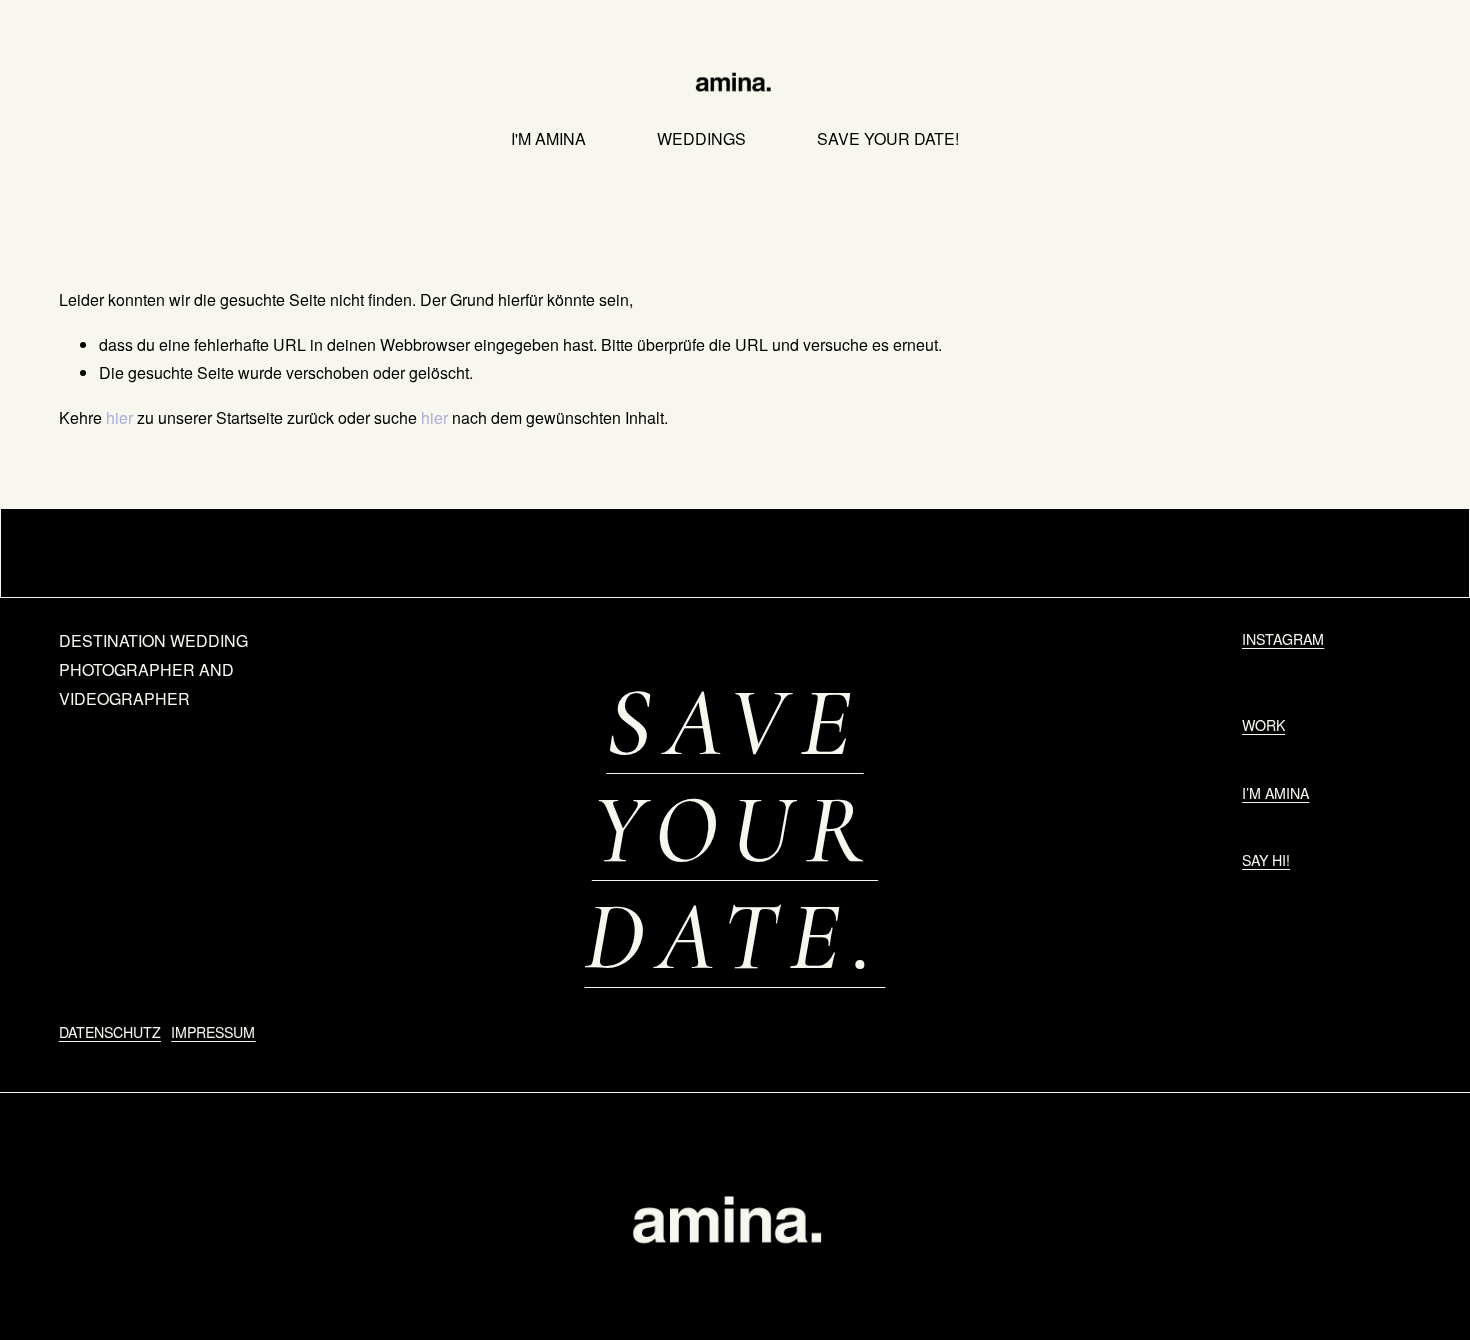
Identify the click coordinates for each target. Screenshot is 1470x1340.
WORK (1263, 725)
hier (119, 417)
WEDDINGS (701, 138)
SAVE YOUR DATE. (734, 830)
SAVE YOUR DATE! (888, 138)
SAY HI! (1266, 860)
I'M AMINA (548, 138)
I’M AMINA (1275, 793)
